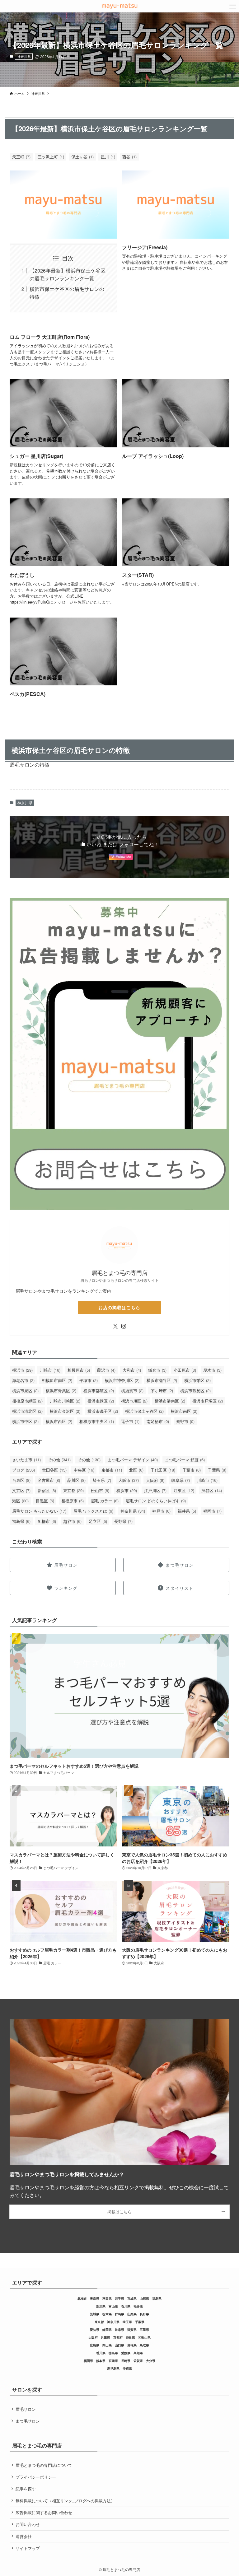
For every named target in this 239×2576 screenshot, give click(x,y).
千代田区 (163, 1470)
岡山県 (107, 2345)
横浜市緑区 (101, 1401)
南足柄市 (158, 1421)
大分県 (151, 2361)
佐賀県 (138, 2361)
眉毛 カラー (105, 1501)
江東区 (184, 1490)
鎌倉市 (157, 1370)
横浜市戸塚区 (208, 1401)
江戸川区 (155, 1490)
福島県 (21, 1521)
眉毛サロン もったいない (39, 1511)
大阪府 (155, 1480)
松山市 (100, 1490)
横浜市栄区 (197, 1380)
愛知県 (95, 2330)
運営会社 (24, 2536)
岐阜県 (181, 1480)
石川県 (126, 2306)
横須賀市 (132, 1391)
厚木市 (212, 1370)
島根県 (132, 2345)
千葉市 (192, 1470)
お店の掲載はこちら (119, 1307)
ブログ (23, 1470)
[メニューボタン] (233, 6)
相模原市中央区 (97, 1421)
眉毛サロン (26, 2409)
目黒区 (45, 1501)
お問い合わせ (28, 2524)
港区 (20, 1501)
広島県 (95, 2345)
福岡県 (88, 2361)
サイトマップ (28, 2548)
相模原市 (79, 1370)
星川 (108, 157)
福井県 (187, 1511)
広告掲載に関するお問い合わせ (44, 2512)
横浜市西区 (59, 1421)
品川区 (76, 1480)
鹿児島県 (113, 2368)
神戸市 (161, 1511)
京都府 (118, 2337)
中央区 (84, 1470)
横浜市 (22, 1370)
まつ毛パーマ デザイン (133, 1460)
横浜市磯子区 (103, 1411)
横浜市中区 (25, 1421)
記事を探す (26, 2489)
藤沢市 (106, 1370)
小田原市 (185, 1370)
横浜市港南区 (170, 1401)
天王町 (21, 157)
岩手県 (119, 2298)
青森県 (95, 2298)
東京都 (73, 1490)
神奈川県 (24, 56)
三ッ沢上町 (51, 157)
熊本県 (101, 2361)
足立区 (98, 1521)
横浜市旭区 (134, 1401)
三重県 (144, 2330)
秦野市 (185, 1421)
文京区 (21, 1490)
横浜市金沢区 (65, 1411)
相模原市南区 (57, 1380)
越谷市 (72, 1521)
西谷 (129, 157)
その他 (59, 1460)
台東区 (21, 1480)
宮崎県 (113, 2361)
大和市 (132, 1370)
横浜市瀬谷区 (162, 1380)
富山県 (113, 2306)
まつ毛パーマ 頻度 (185, 1460)
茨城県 (95, 2314)
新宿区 (47, 1490)
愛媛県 (126, 2353)
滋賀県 (132, 2330)
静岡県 (107, 2330)
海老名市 (23, 1380)
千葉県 (217, 1470)
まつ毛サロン (28, 2421)
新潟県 (101, 2306)
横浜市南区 (184, 1411)
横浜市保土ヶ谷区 (144, 1411)
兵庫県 (105, 2337)
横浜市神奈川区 (122, 1380)
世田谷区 (54, 1470)
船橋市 (47, 1521)
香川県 (101, 2353)
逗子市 (130, 1421)
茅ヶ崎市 (162, 1391)
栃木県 (107, 2314)
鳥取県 (144, 2345)
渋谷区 (212, 1490)
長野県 (123, 1521)
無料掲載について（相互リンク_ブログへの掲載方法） (65, 2501)
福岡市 (212, 1511)
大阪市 (129, 1480)
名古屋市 (49, 1480)
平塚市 (89, 1380)
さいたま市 (26, 1460)
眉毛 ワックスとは (93, 1511)
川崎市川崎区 (65, 1401)
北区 (136, 1470)
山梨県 (132, 2314)
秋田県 (107, 2298)
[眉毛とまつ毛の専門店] (119, 6)
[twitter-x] (115, 1326)
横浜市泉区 (25, 1391)
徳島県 (113, 2353)
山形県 (144, 2298)
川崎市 (50, 1370)
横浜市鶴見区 (195, 1391)
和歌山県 (144, 2337)
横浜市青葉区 (61, 1391)
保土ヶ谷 (82, 157)
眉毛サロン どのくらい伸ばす (156, 1501)
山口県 (119, 2345)
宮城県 (132, 2298)
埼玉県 (102, 1480)
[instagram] (124, 1326)
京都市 (112, 1470)
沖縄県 (127, 2368)
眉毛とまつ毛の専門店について (44, 2465)
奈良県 (130, 2337)
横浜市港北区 (27, 1411)
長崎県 (126, 2361)
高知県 (138, 2353)
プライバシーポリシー (36, 2477)
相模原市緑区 (27, 1401)
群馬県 (119, 2314)
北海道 (82, 2298)
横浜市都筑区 (99, 1391)
